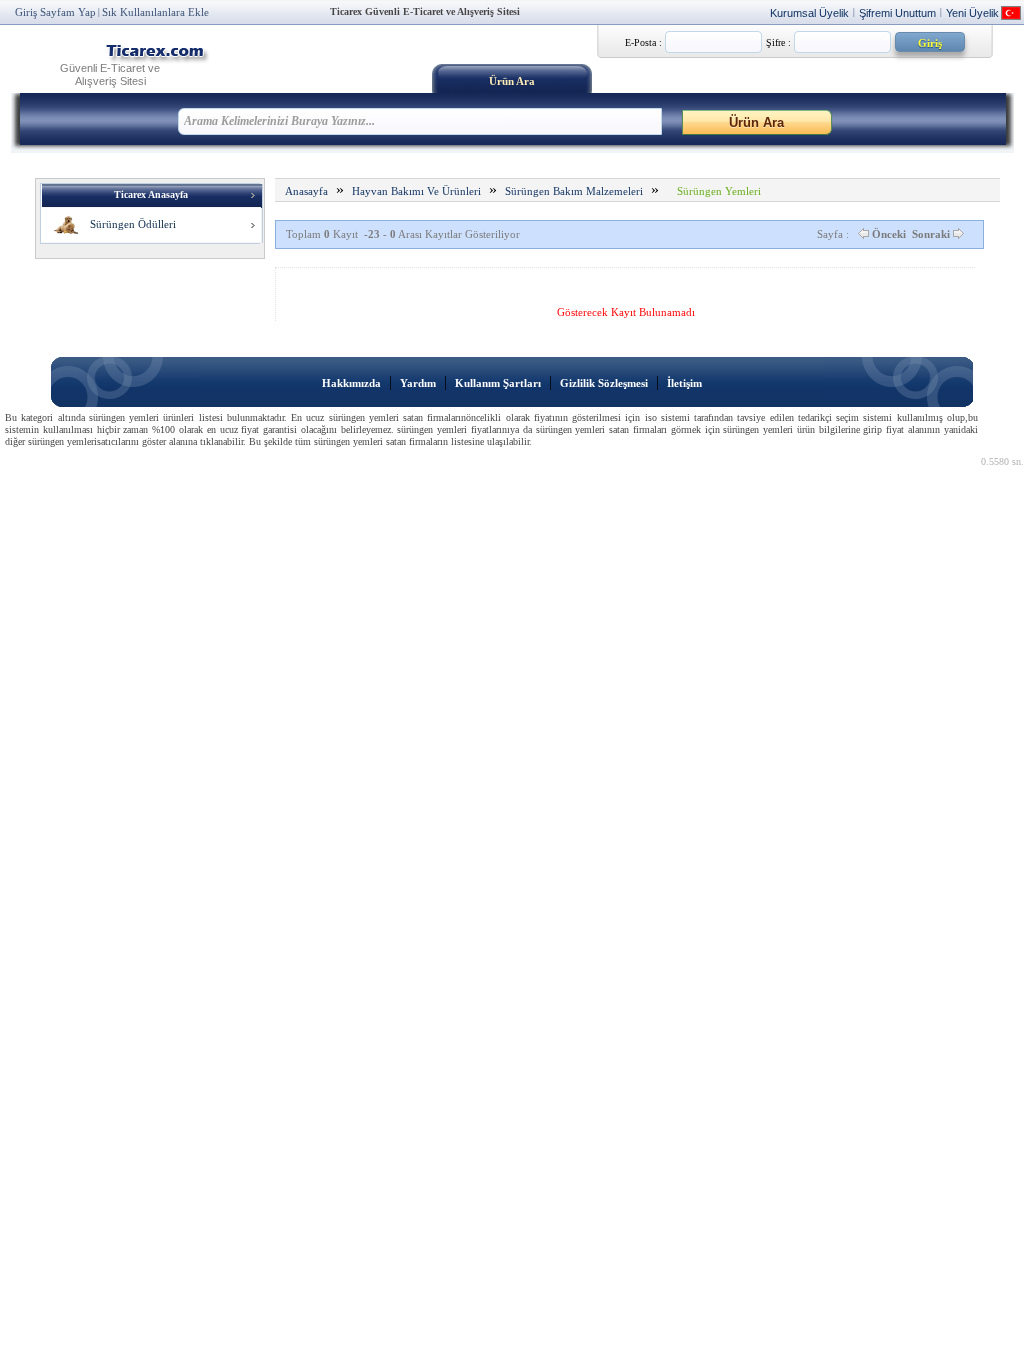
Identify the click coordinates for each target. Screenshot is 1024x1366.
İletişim (684, 383)
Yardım (418, 383)
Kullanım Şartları (498, 383)
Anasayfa (306, 191)
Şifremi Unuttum (897, 13)
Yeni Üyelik (972, 13)
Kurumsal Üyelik (809, 13)
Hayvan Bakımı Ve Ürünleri (416, 191)
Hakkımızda (351, 383)
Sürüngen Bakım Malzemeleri (574, 191)
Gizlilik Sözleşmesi (604, 383)
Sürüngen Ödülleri (128, 224)
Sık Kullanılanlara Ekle (155, 12)
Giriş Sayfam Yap (55, 12)
